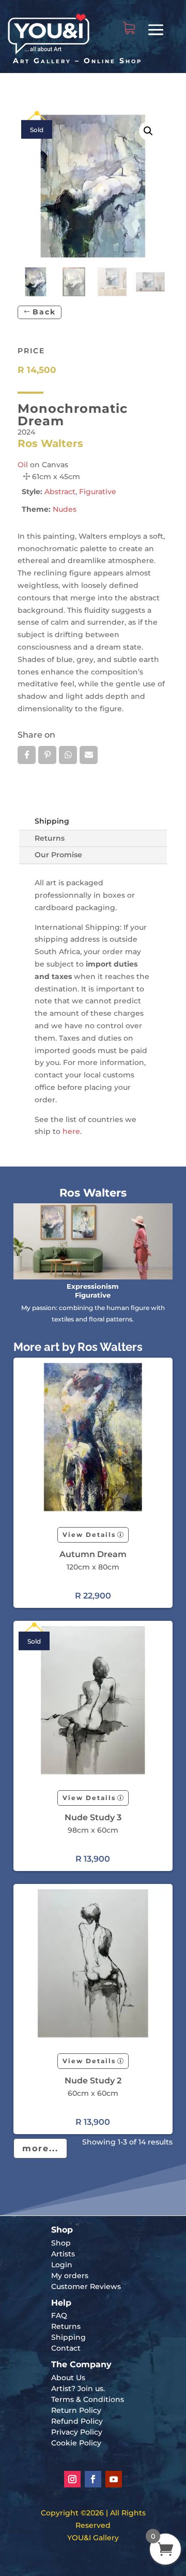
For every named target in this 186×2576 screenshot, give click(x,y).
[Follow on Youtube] (114, 2479)
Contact (66, 2348)
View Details (89, 1535)
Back (44, 312)
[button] (148, 131)
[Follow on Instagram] (72, 2479)
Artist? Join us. (78, 2388)
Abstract (60, 492)
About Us (68, 2378)
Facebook (27, 755)
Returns (50, 838)
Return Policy (76, 2410)
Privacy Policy (77, 2432)
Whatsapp (68, 755)
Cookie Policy (76, 2443)
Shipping (52, 821)
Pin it (47, 755)
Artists (63, 2254)
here (71, 1131)
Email (89, 755)
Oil (23, 465)
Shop (61, 2243)
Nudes (65, 509)
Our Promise (58, 855)
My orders (70, 2276)
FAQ (59, 2315)
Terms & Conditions (88, 2399)
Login (62, 2265)
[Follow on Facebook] (93, 2479)
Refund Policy (77, 2421)
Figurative (98, 492)
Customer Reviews (86, 2286)
